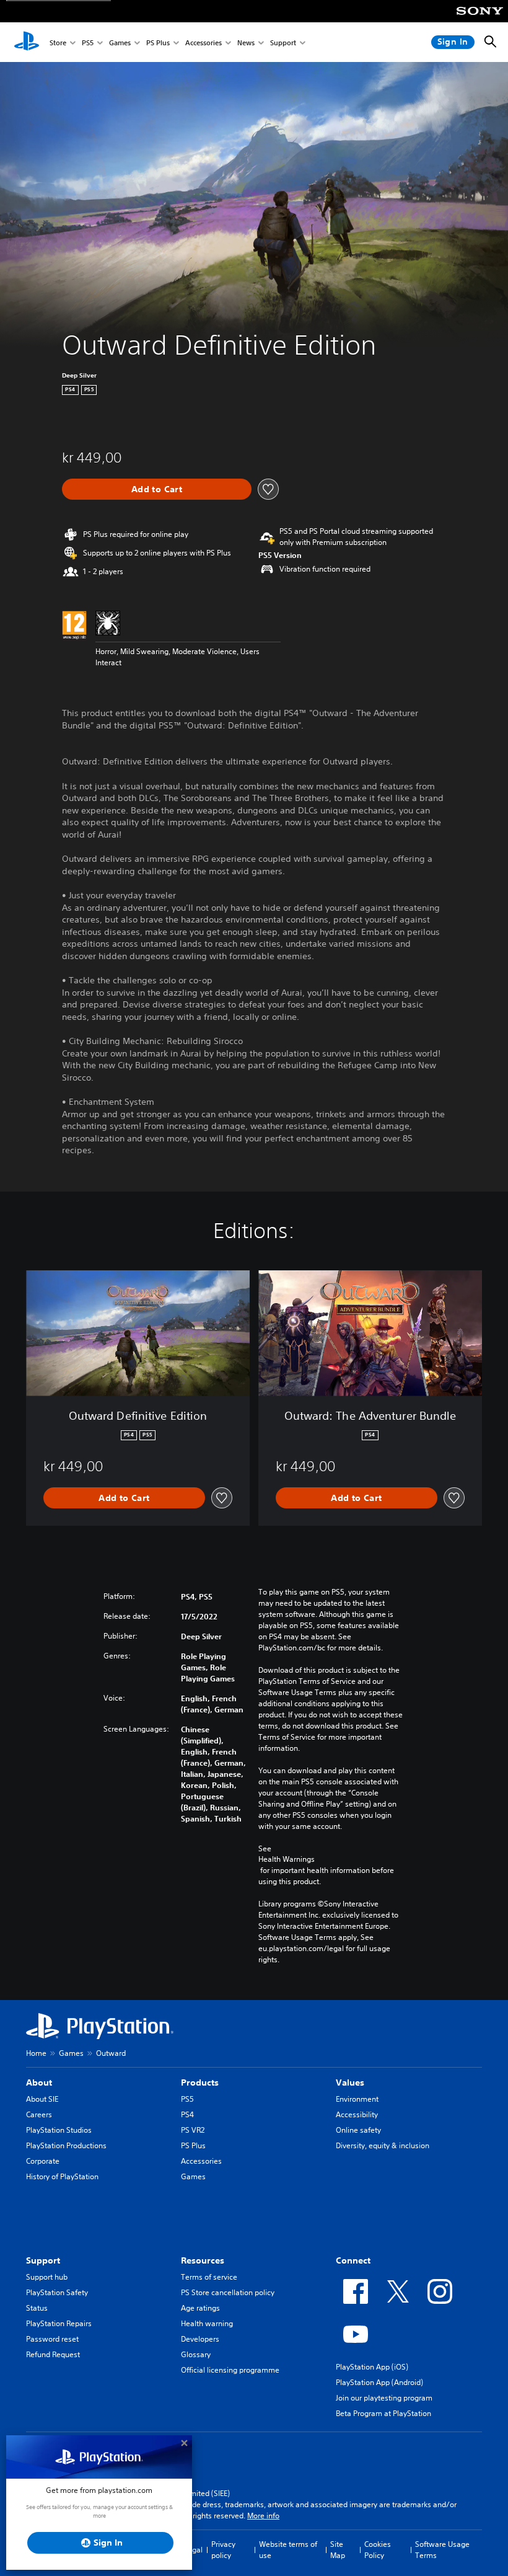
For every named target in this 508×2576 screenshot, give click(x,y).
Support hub (47, 2277)
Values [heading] (350, 2082)
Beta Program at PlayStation (383, 2413)
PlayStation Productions (66, 2145)
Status (37, 2308)
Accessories (204, 42)
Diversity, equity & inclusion (383, 2145)
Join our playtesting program (384, 2398)
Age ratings (200, 2308)
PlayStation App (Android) (379, 2382)
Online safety (358, 2130)
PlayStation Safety (57, 2292)
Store (58, 42)
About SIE (42, 2099)
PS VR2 (193, 2130)
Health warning (207, 2323)
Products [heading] (200, 2082)
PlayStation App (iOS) (372, 2367)
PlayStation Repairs (59, 2323)
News (246, 42)
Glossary (196, 2354)
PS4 (187, 2114)
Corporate (43, 2161)
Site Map (338, 2550)
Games (120, 42)
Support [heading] (43, 2260)
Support (283, 42)
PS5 (88, 42)
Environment (357, 2099)
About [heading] (39, 2082)
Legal (193, 2550)
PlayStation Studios (59, 2130)
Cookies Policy (378, 2550)
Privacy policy (223, 2550)
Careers (39, 2114)
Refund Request (53, 2354)
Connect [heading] (353, 2260)
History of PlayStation (62, 2176)
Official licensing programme (230, 2370)
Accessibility (357, 2114)
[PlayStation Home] (27, 42)
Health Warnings (287, 1859)
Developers (200, 2339)
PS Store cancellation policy (228, 2292)
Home (36, 2053)
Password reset (52, 2339)
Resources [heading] (203, 2260)
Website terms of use (288, 2550)
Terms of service (209, 2277)
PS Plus (158, 42)
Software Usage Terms (442, 2550)
